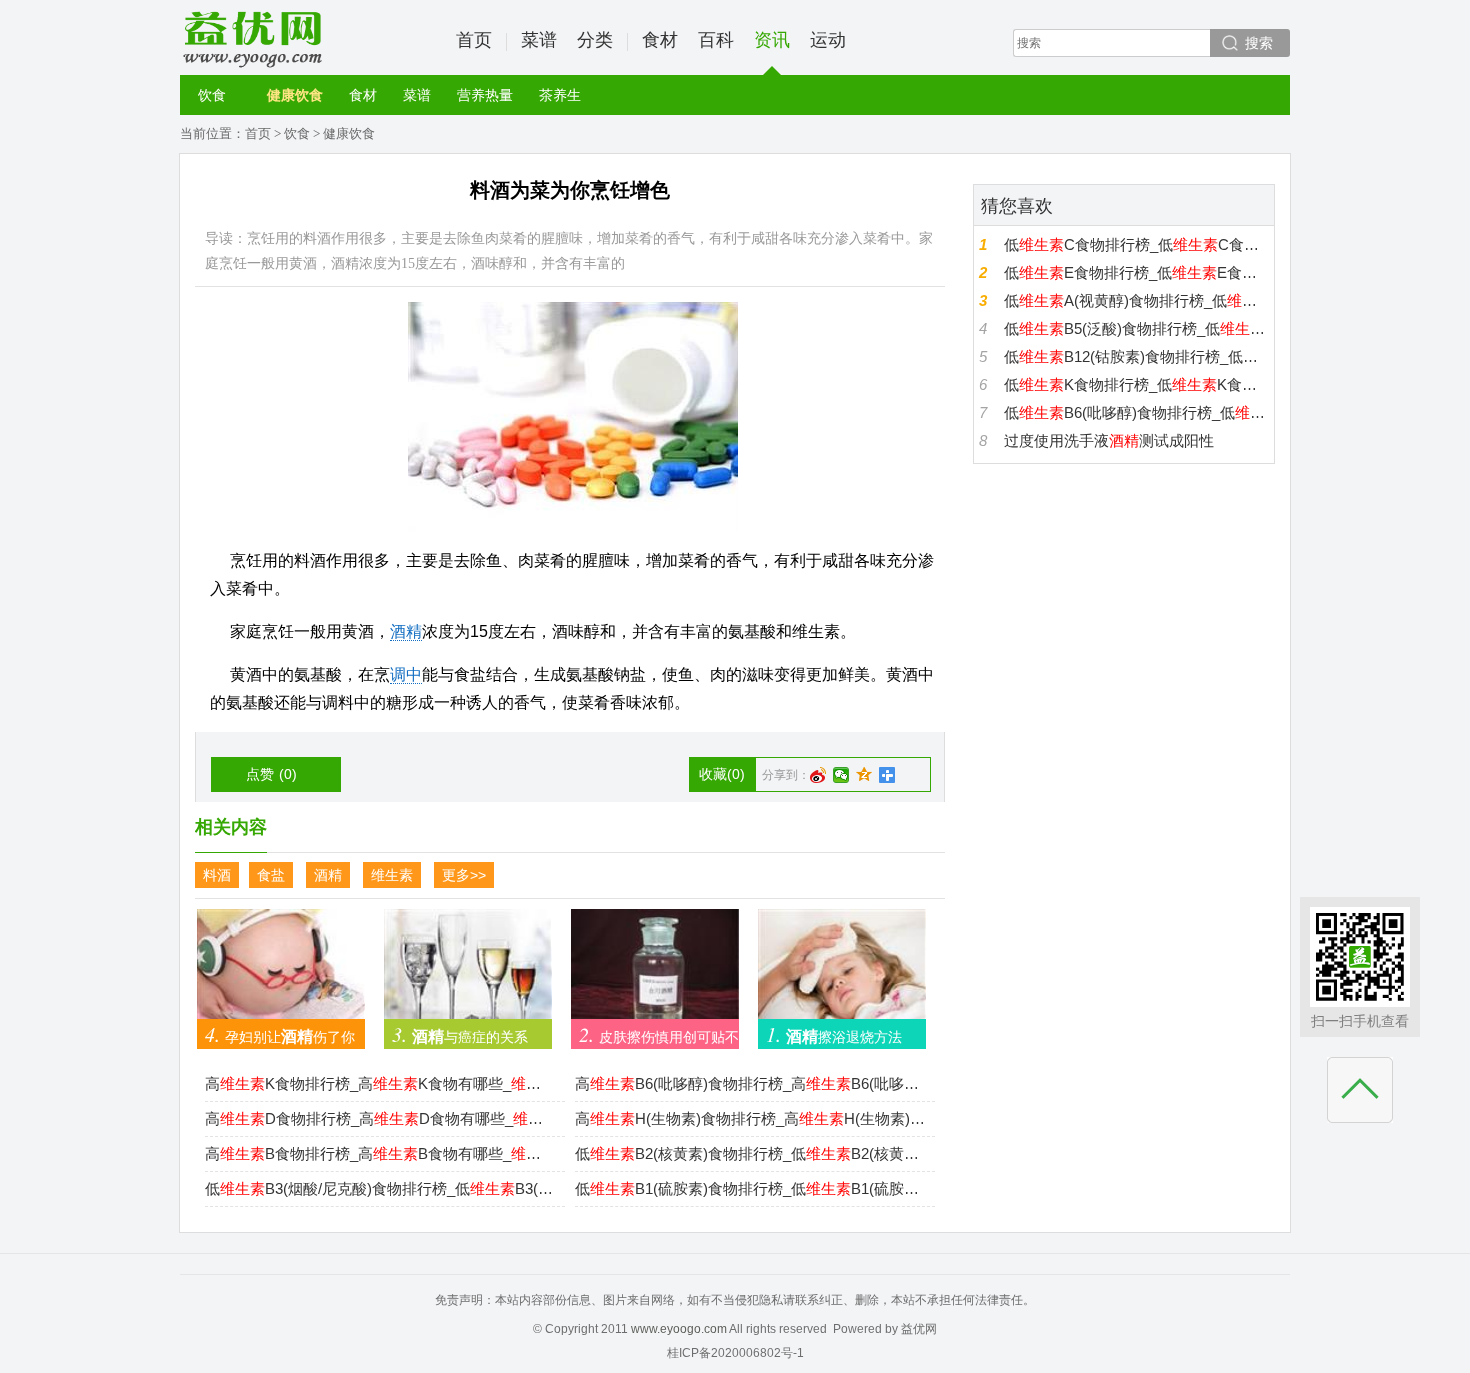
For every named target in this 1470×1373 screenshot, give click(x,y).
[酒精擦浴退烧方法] (842, 972)
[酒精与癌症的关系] (468, 972)
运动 (828, 40)
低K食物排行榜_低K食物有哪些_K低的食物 (1136, 384)
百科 (716, 40)
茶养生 (560, 95)
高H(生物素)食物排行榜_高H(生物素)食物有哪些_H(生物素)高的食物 (750, 1118)
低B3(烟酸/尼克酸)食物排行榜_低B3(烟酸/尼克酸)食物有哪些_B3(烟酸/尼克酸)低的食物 (380, 1188)
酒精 (406, 631)
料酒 (217, 875)
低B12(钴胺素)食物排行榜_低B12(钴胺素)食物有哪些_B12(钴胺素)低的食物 (1136, 356)
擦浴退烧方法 (834, 1034)
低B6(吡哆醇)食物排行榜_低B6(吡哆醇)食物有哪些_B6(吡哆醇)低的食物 (1136, 412)
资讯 (772, 40)
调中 (406, 674)
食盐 (271, 875)
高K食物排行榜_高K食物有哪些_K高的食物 (380, 1083)
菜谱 (539, 40)
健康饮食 (295, 95)
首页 (474, 40)
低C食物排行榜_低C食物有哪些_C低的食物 (1136, 244)
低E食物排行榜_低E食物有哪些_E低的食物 (1136, 272)
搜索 (1259, 43)
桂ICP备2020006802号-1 (735, 1353)
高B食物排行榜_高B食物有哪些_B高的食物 (380, 1153)
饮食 (212, 95)
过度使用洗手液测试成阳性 (1109, 440)
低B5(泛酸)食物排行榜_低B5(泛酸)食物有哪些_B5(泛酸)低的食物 (1136, 328)
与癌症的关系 (460, 1034)
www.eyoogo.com (679, 1329)
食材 (660, 40)
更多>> (464, 875)
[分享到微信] (841, 775)
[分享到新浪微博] (818, 775)
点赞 (271, 774)
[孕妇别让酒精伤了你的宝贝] (281, 972)
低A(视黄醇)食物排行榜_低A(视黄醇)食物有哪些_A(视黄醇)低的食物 (1136, 300)
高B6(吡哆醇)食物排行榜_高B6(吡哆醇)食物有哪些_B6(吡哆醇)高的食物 (750, 1083)
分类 (595, 40)
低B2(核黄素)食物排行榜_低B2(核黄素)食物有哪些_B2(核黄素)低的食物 (750, 1153)
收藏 (722, 774)
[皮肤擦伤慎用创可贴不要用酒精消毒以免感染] (655, 972)
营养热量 (485, 95)
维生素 (392, 875)
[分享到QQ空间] (864, 775)
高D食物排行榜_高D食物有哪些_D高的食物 (380, 1118)
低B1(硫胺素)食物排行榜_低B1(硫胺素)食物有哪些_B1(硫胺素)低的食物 (750, 1188)
